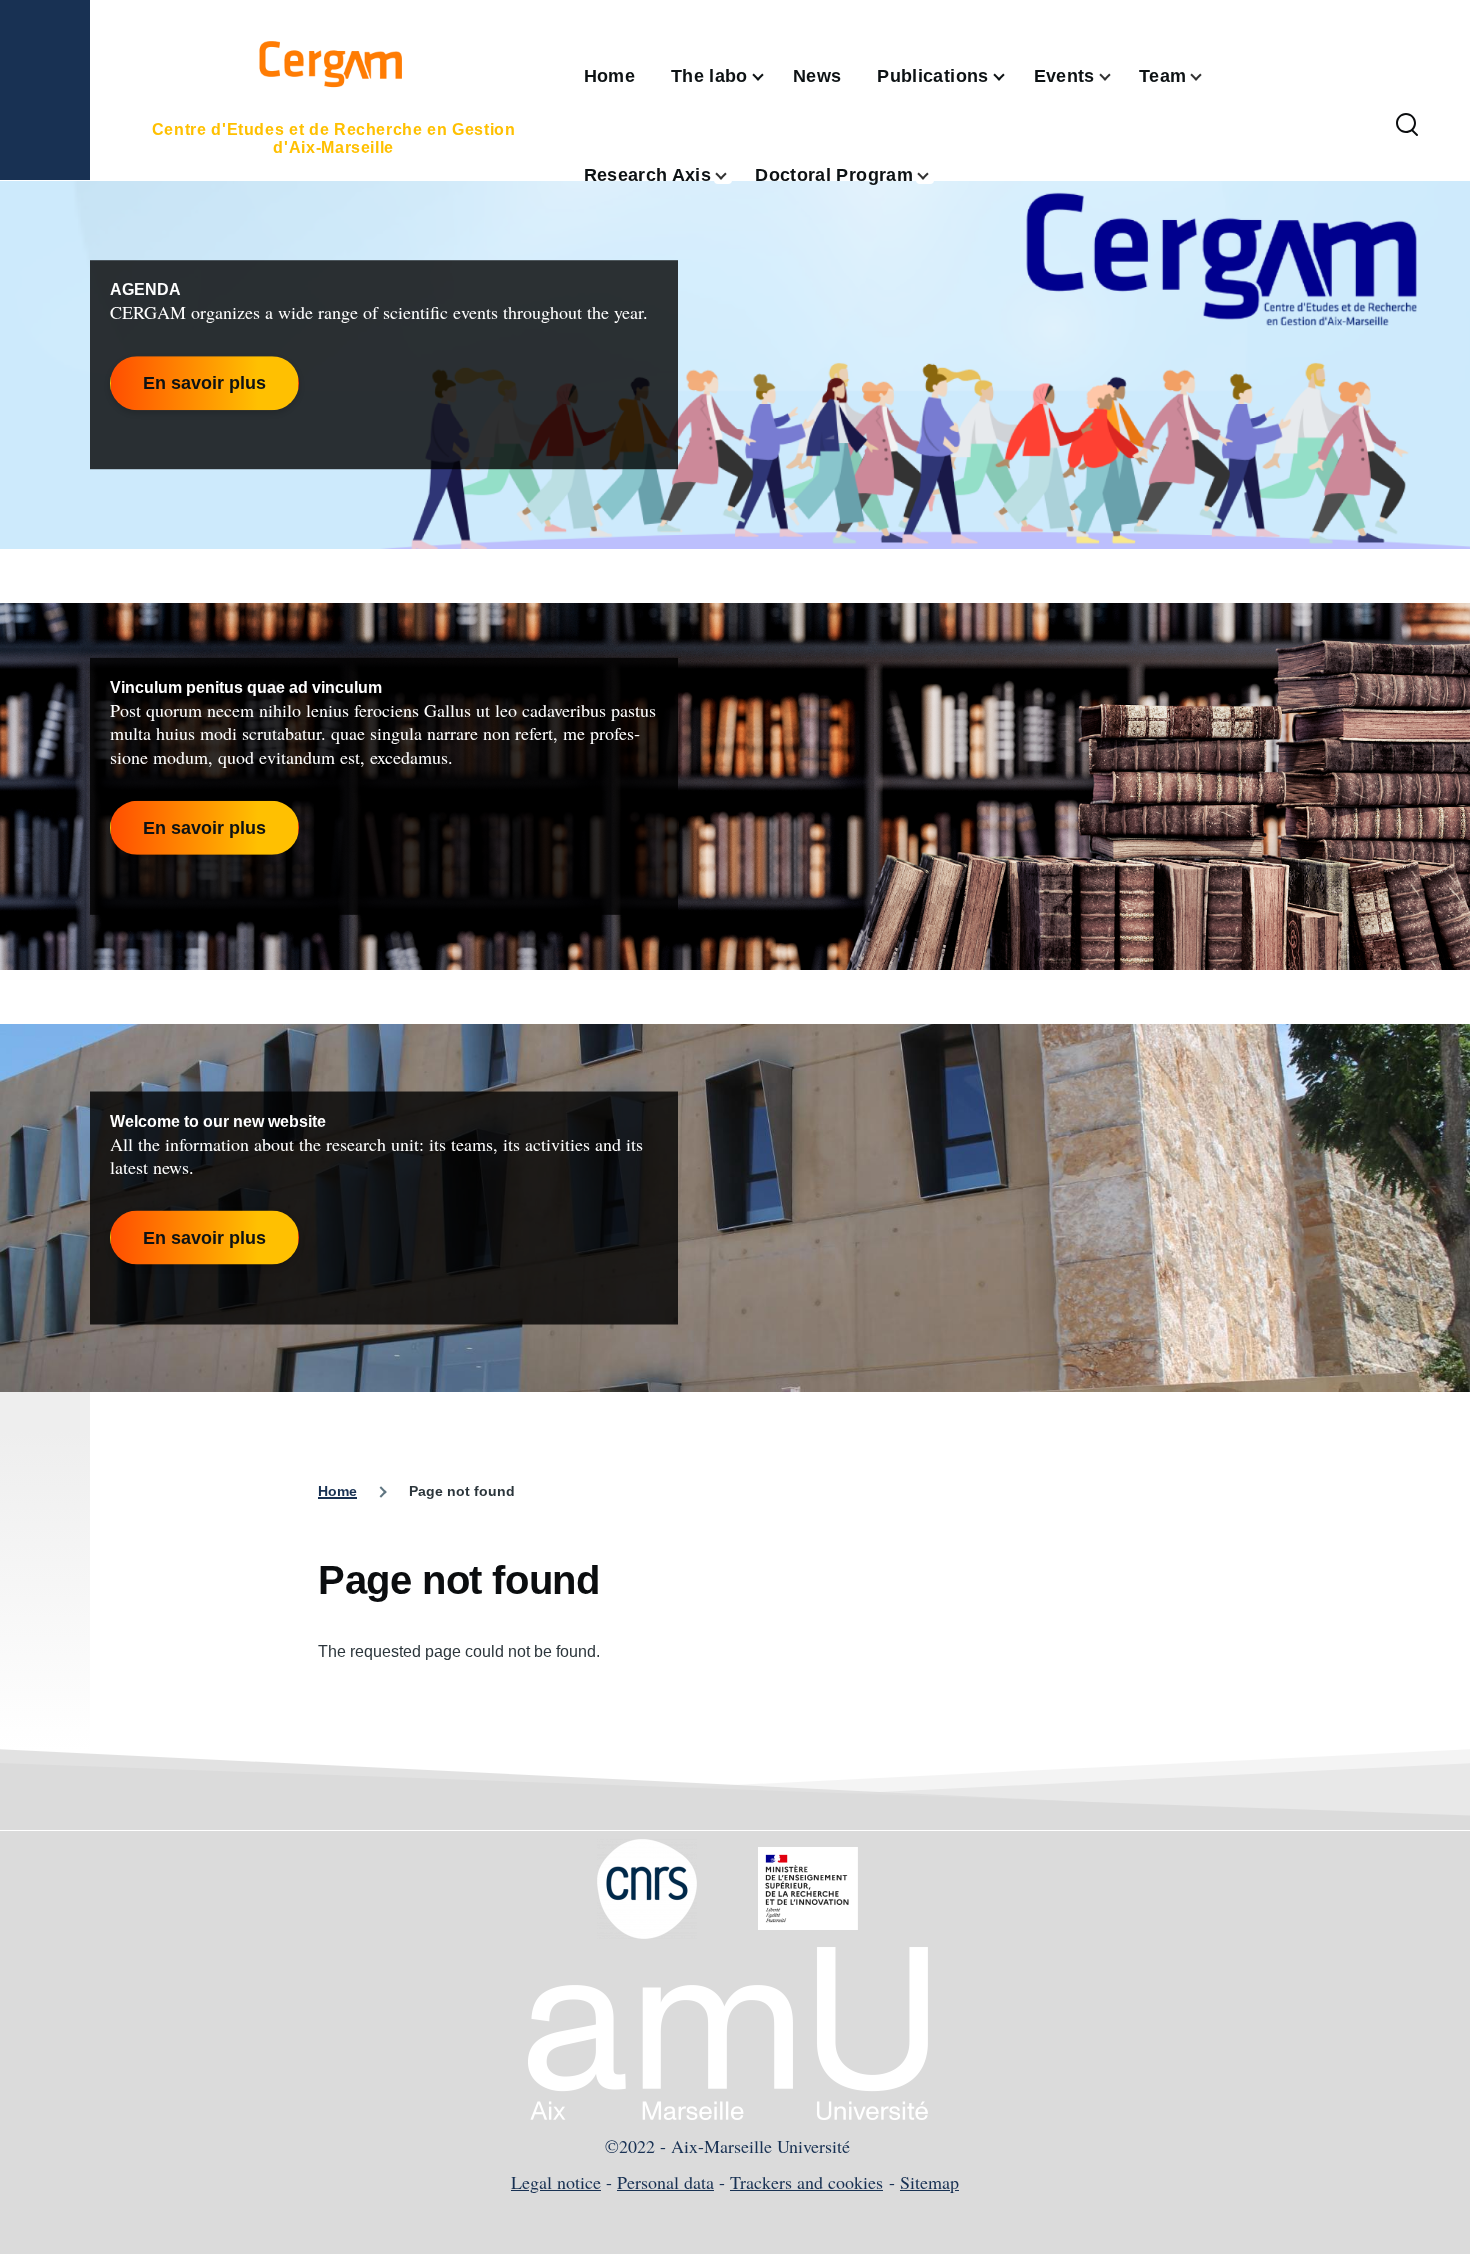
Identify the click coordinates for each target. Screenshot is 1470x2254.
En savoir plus (204, 383)
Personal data (665, 2182)
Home (337, 1491)
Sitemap (929, 2182)
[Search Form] (1407, 126)
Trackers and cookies (806, 2182)
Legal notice (556, 2182)
